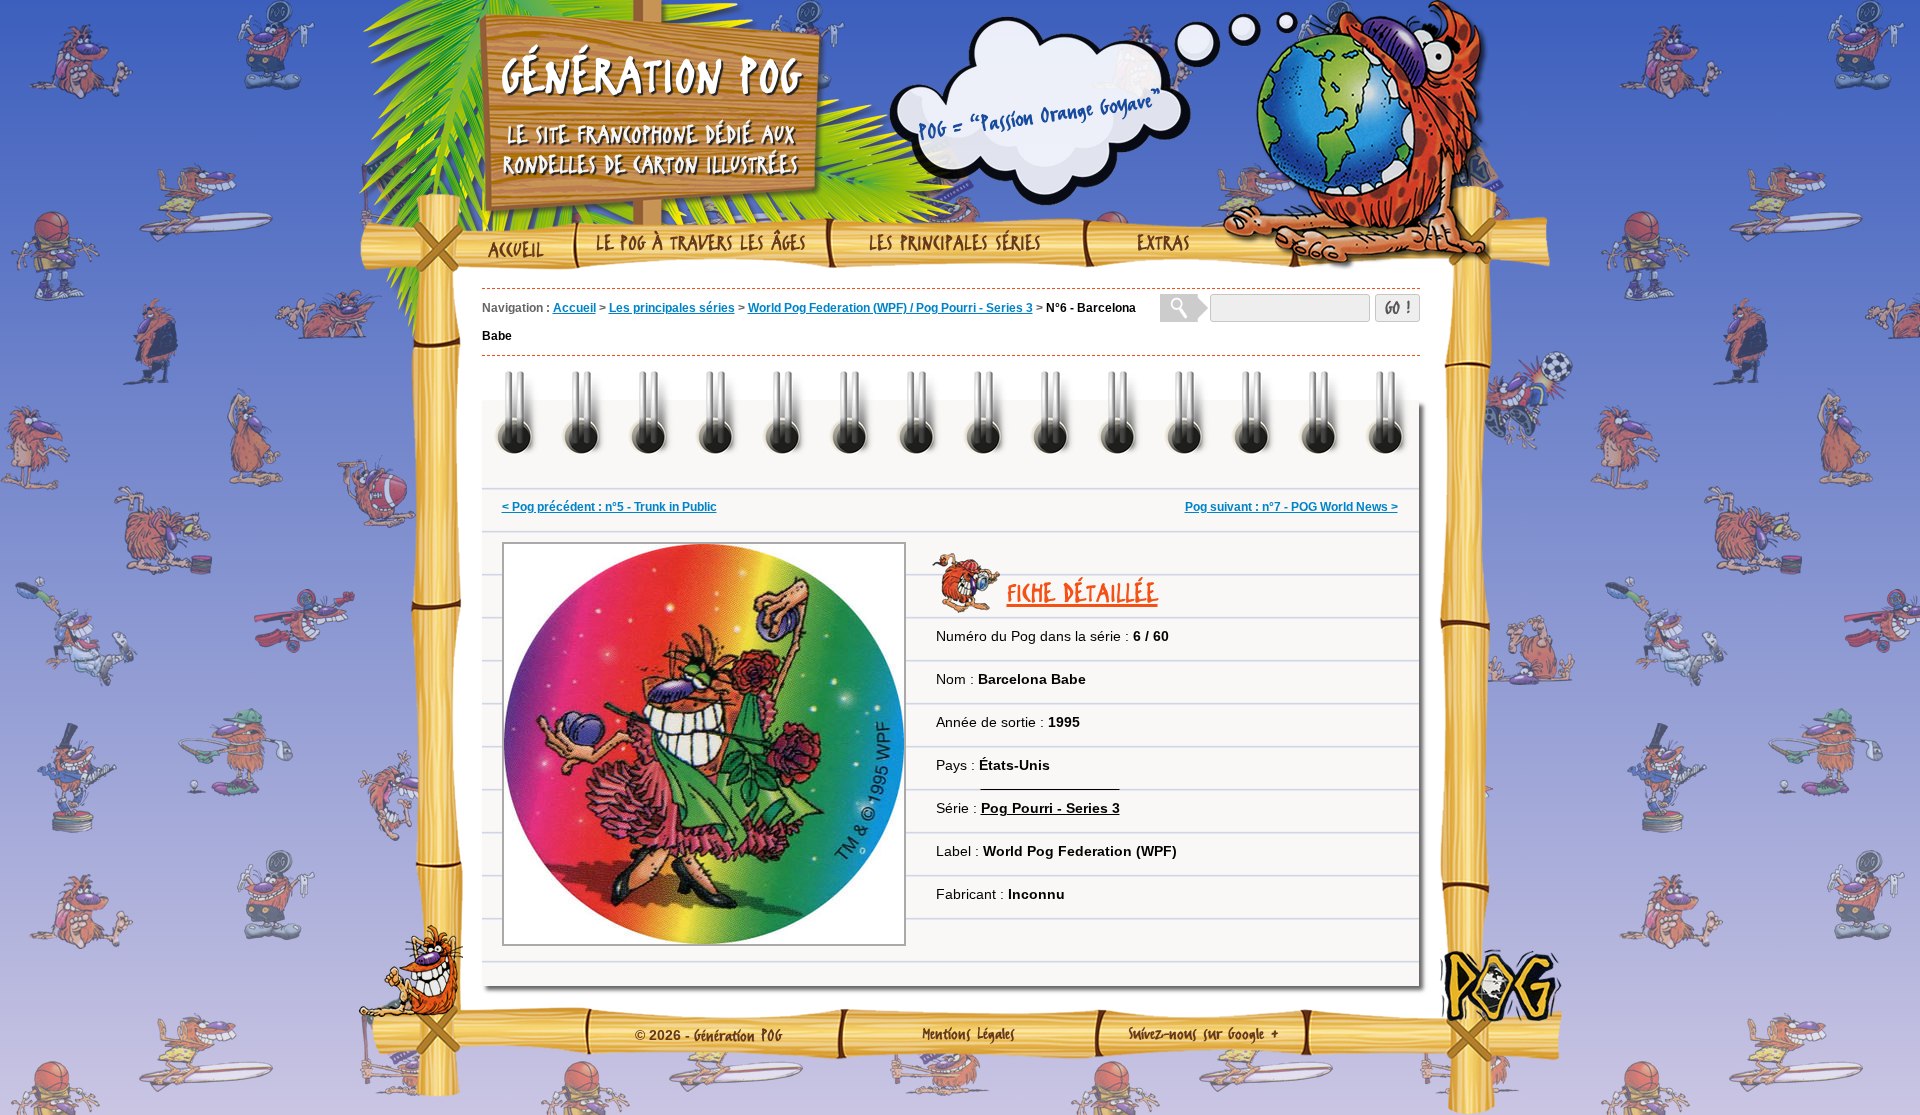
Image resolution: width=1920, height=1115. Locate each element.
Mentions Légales (968, 1033)
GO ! (1397, 307)
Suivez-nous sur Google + (1203, 1033)
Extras (1163, 243)
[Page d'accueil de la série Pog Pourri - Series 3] (1050, 783)
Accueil (516, 250)
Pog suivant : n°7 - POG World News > (1291, 507)
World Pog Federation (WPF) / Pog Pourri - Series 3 (890, 308)
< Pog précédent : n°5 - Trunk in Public (609, 507)
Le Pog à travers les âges (701, 243)
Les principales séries (955, 243)
